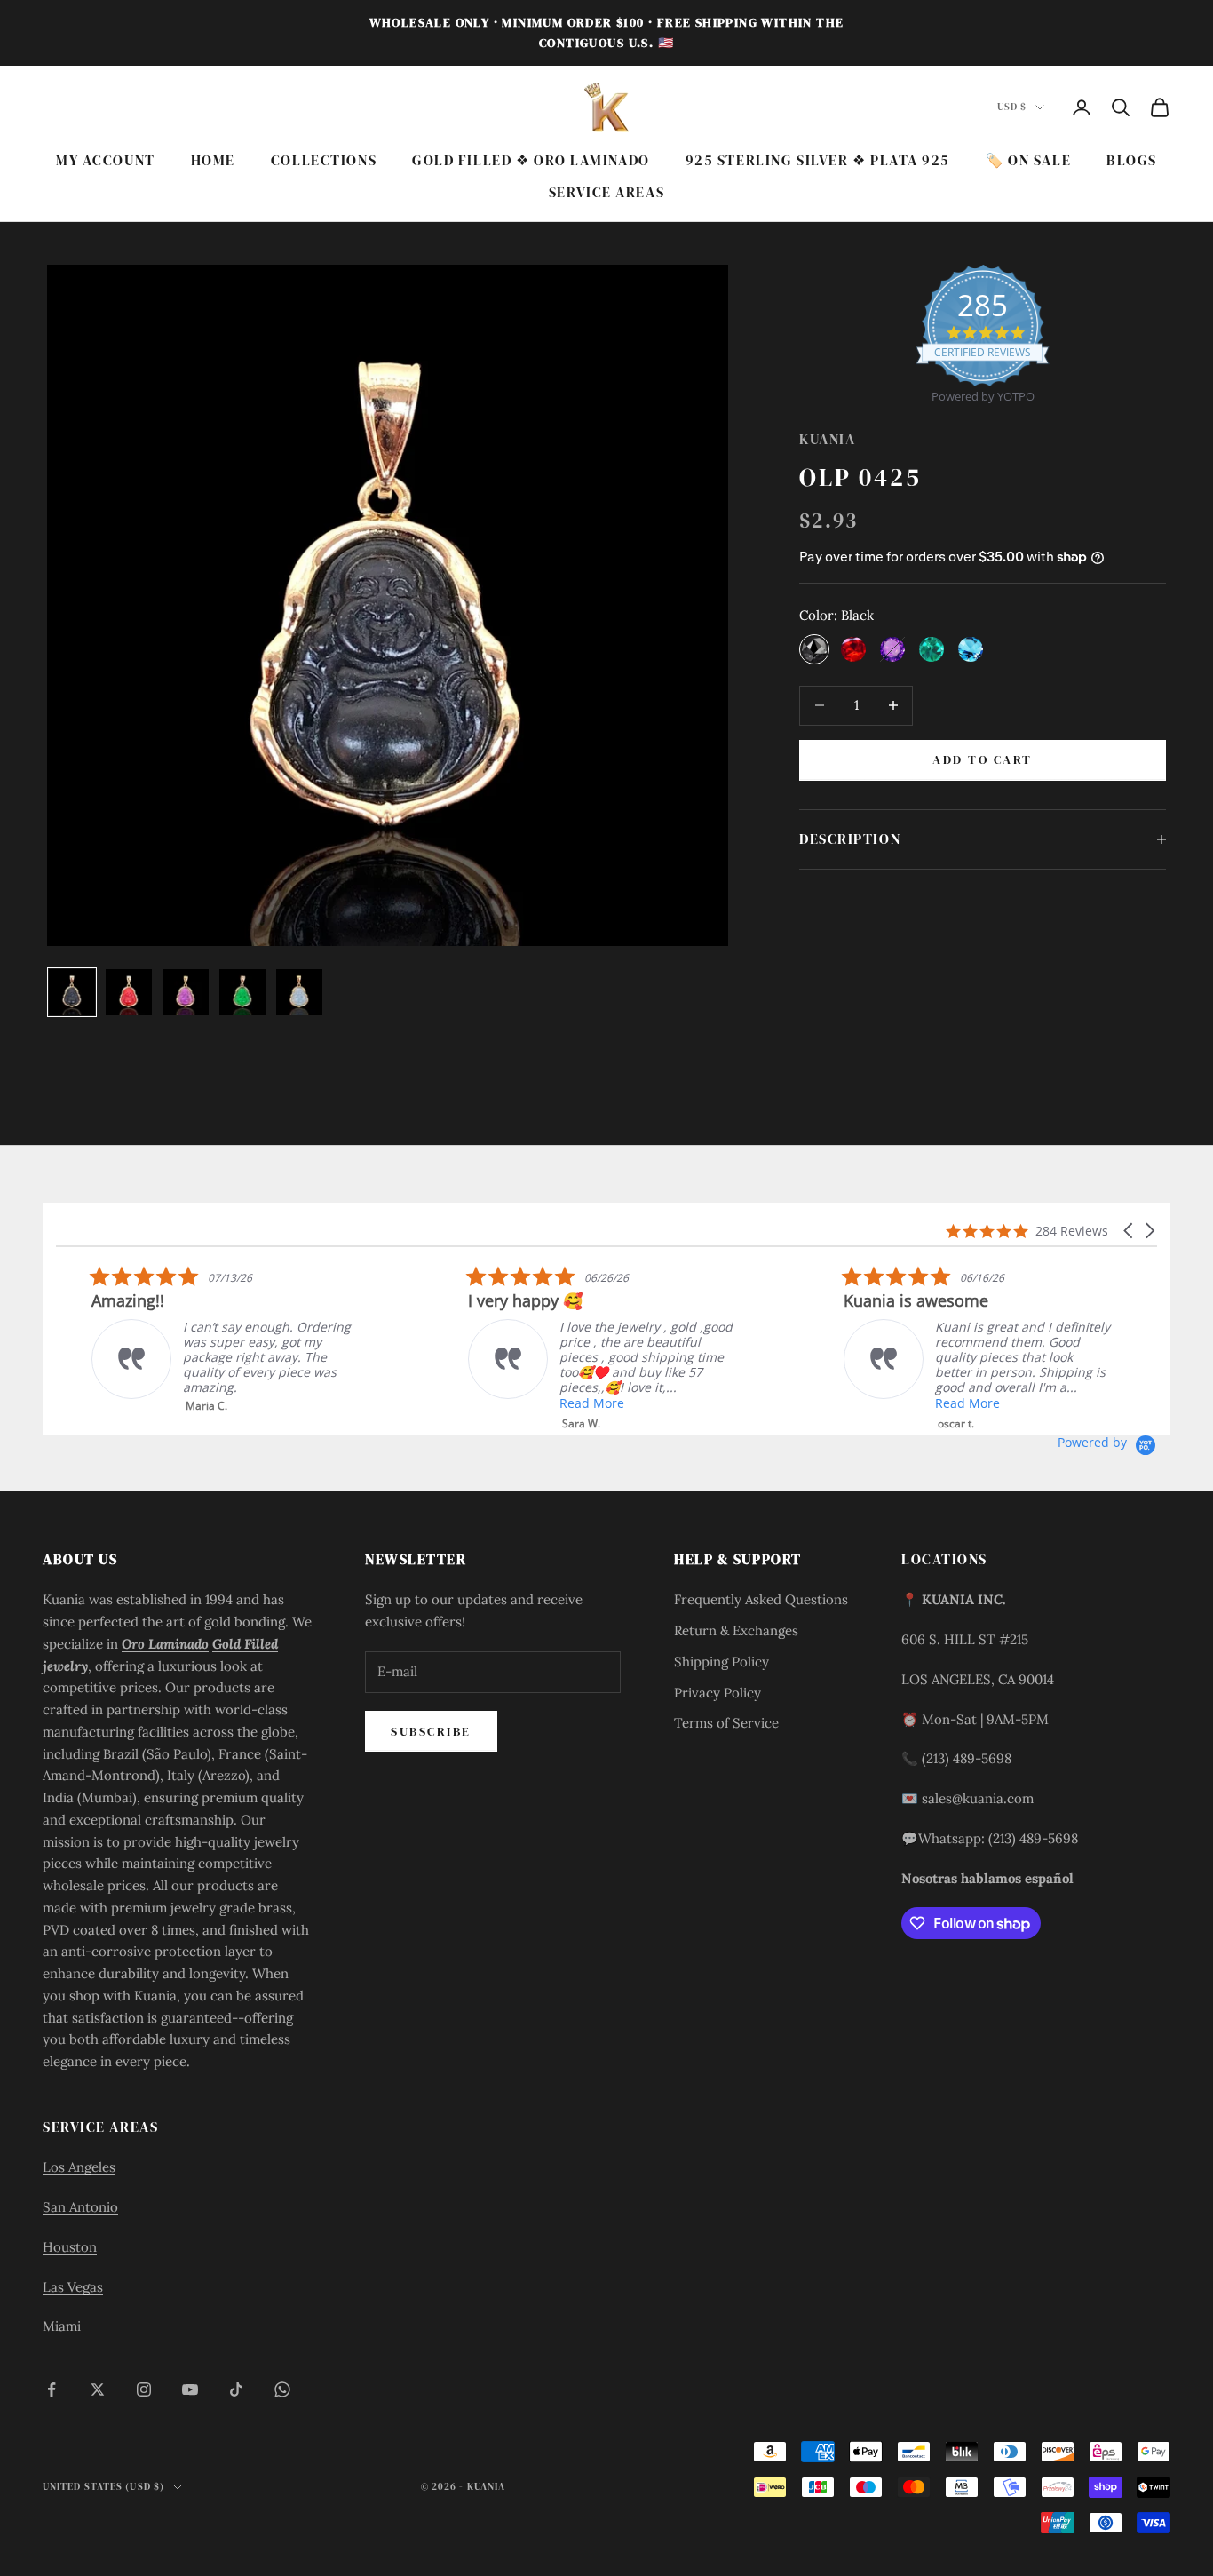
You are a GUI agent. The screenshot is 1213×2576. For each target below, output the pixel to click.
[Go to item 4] (242, 992)
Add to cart (983, 759)
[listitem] (189, 1339)
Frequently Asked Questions (761, 1599)
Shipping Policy (721, 1662)
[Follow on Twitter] (98, 2389)
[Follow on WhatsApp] (282, 2389)
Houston (70, 2247)
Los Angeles (79, 2167)
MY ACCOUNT (106, 160)
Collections (324, 160)
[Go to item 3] (186, 992)
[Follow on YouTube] (190, 2389)
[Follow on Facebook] (52, 2389)
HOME (213, 160)
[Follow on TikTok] (236, 2389)
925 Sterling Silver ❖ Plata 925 (818, 160)
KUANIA (827, 439)
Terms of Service (726, 1723)
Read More (555, 1403)
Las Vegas (73, 2287)
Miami (62, 2326)
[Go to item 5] (299, 992)
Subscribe (431, 1731)
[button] (1130, 1231)
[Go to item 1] (72, 992)
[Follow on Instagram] (144, 2389)
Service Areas (606, 193)
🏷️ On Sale (1028, 160)
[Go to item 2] (129, 992)
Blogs (1132, 160)
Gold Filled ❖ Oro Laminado (531, 160)
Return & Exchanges (736, 1630)
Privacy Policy (717, 1693)
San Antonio (80, 2207)
